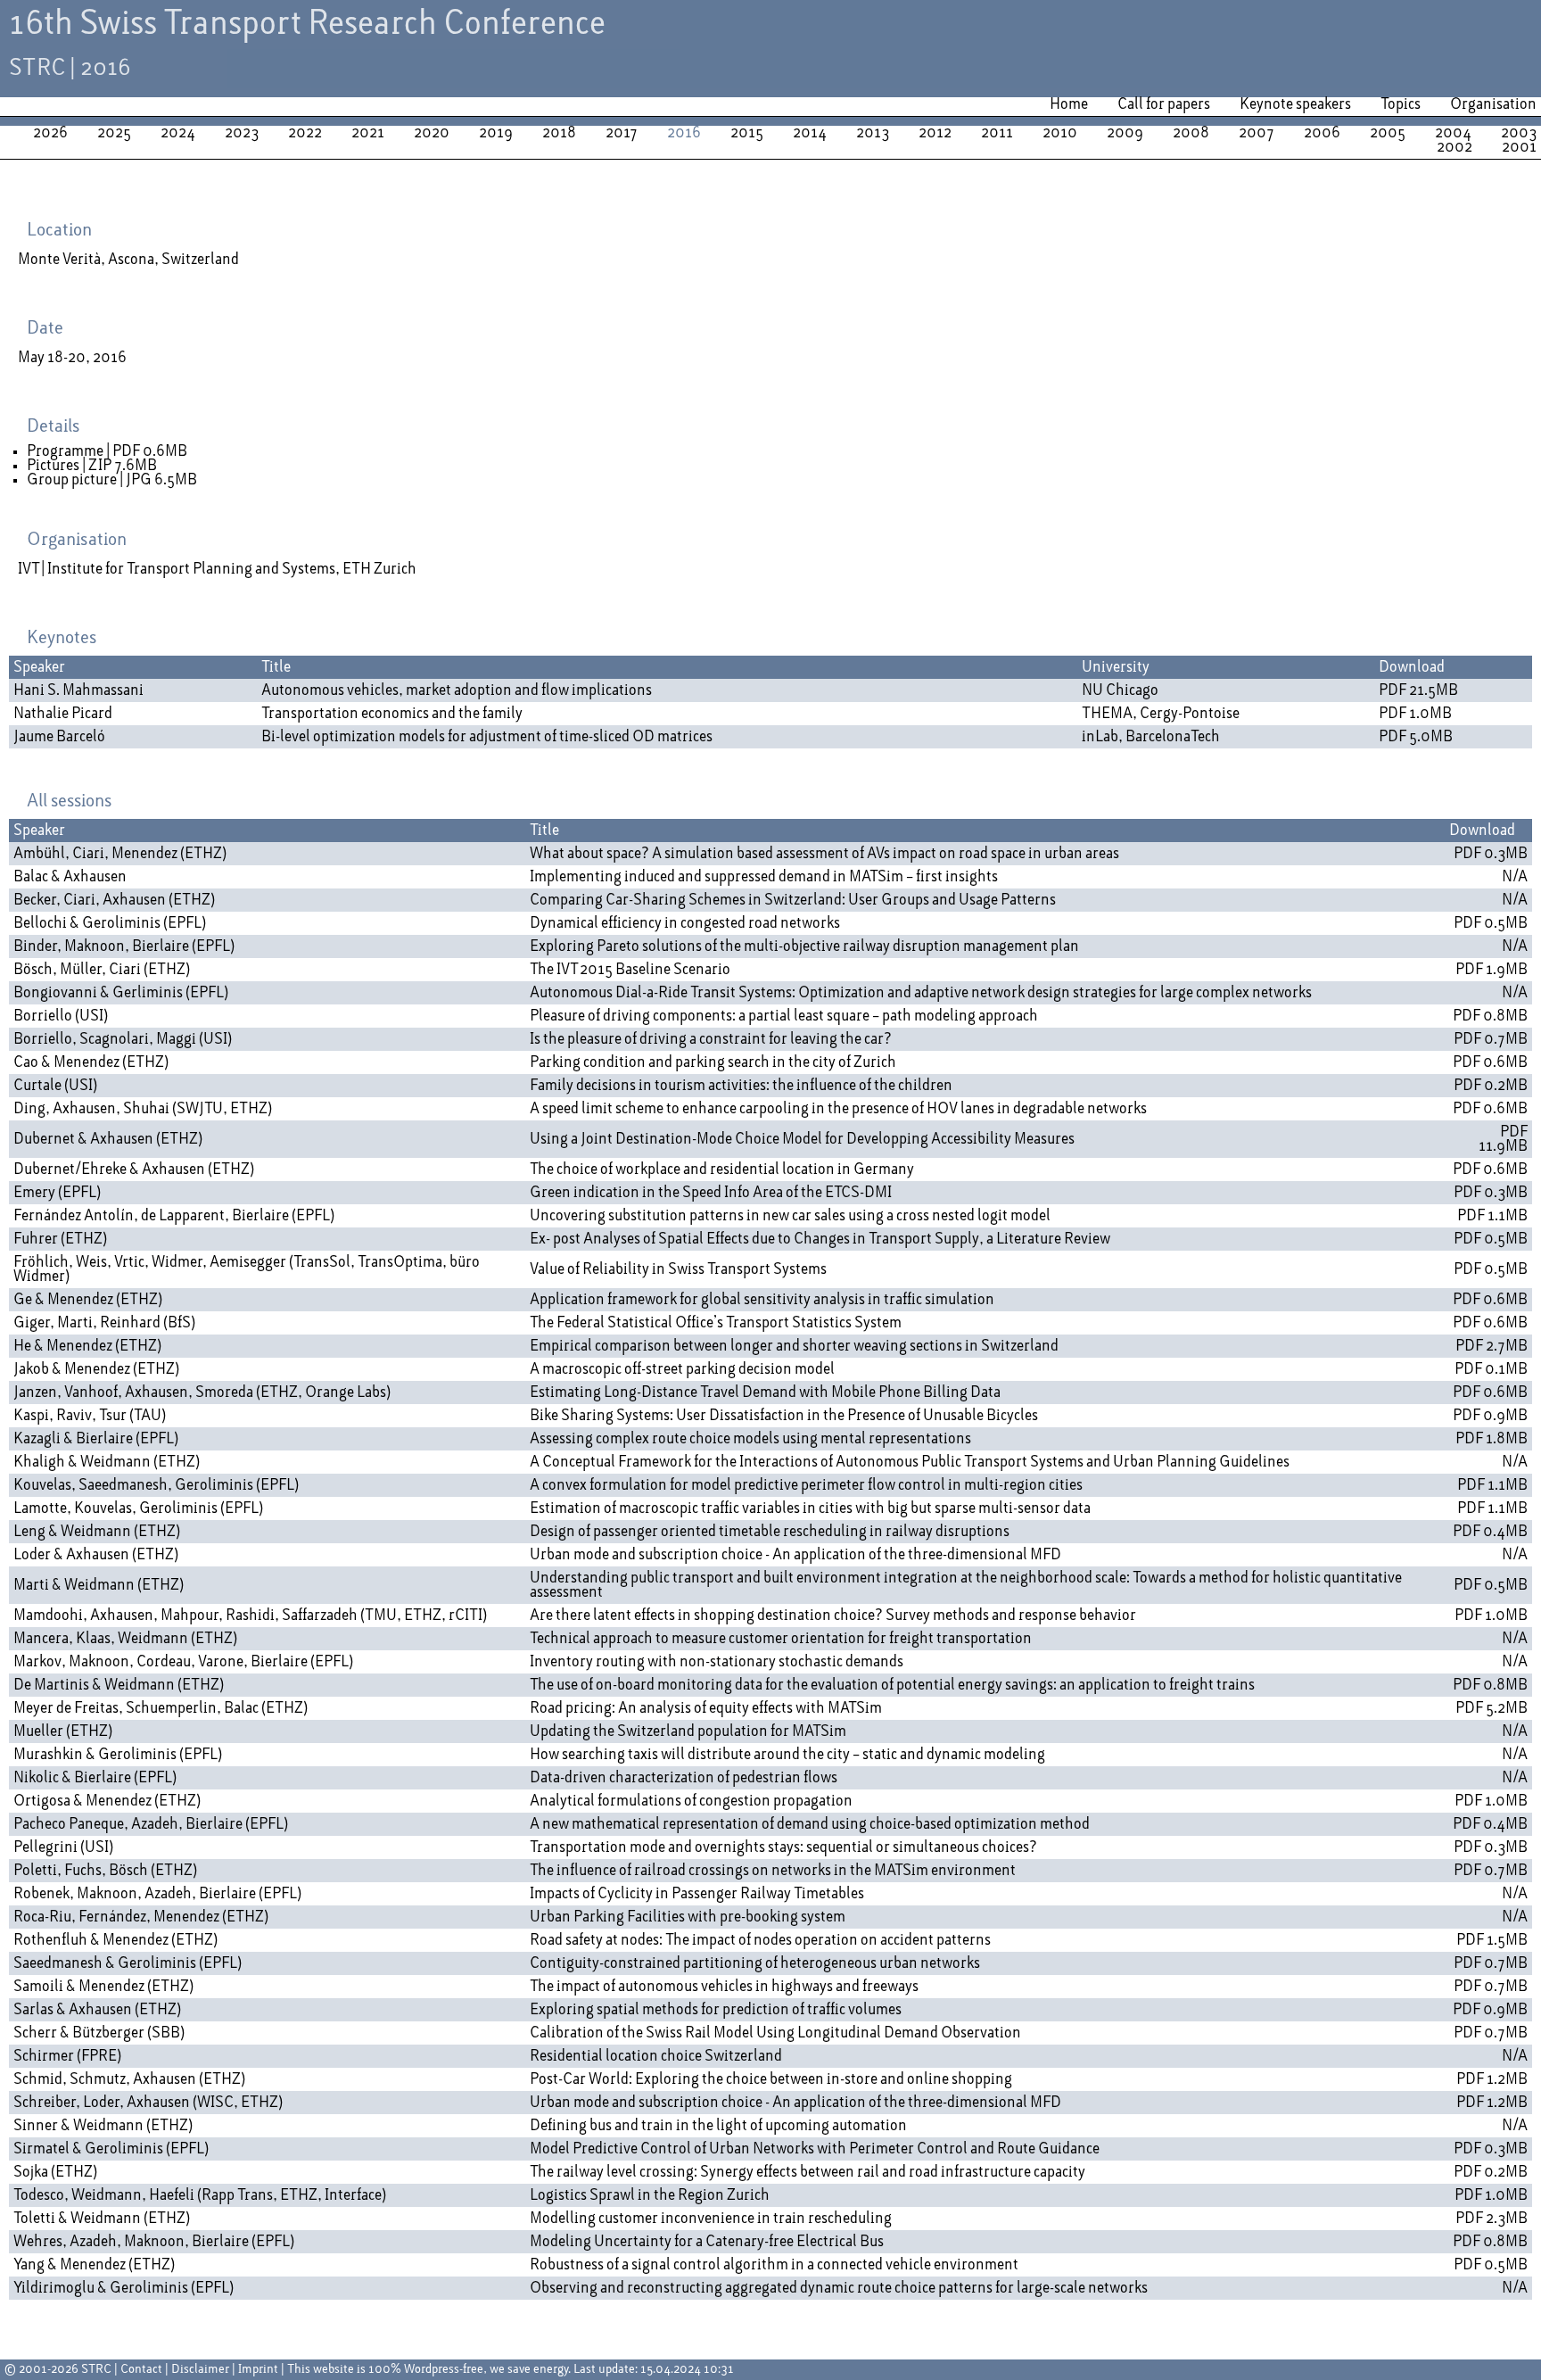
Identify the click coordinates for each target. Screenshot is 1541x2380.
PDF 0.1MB (1491, 1369)
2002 (1454, 147)
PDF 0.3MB (1491, 854)
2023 (242, 133)
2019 (496, 133)
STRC (96, 2370)
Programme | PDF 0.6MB (107, 451)
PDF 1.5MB (1492, 1940)
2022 (305, 133)
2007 (1257, 133)
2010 (1060, 133)
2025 (114, 133)
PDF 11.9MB (1503, 1139)
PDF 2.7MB (1492, 1346)
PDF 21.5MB (1418, 690)
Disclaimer (200, 2370)
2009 (1125, 133)
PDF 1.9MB (1492, 970)
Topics (1401, 104)
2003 (1519, 133)
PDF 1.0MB (1415, 714)
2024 (178, 133)
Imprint (258, 2370)
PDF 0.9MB (1490, 1416)
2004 (1453, 133)
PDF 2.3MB (1492, 2219)
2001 (1519, 147)
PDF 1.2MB (1492, 2079)
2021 (368, 133)
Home (1069, 104)
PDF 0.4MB (1490, 1532)
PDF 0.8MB (1490, 1016)
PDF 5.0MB (1416, 737)
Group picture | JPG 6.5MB (112, 480)
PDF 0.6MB (1490, 1062)
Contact (141, 2370)
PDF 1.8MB (1492, 1439)
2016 (684, 133)
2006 (1322, 133)
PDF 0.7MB (1491, 1039)
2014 (810, 133)
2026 (50, 133)
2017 (622, 133)
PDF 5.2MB (1492, 1708)
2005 (1388, 133)
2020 (432, 133)
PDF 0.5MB (1491, 923)
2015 (747, 133)
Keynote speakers (1295, 104)
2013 (873, 133)
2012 (935, 133)
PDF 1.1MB (1492, 1216)
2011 (997, 133)
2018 (559, 133)
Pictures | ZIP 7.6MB (92, 466)
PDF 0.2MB (1491, 1086)
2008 (1191, 133)
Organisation (1493, 104)
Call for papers (1164, 104)
